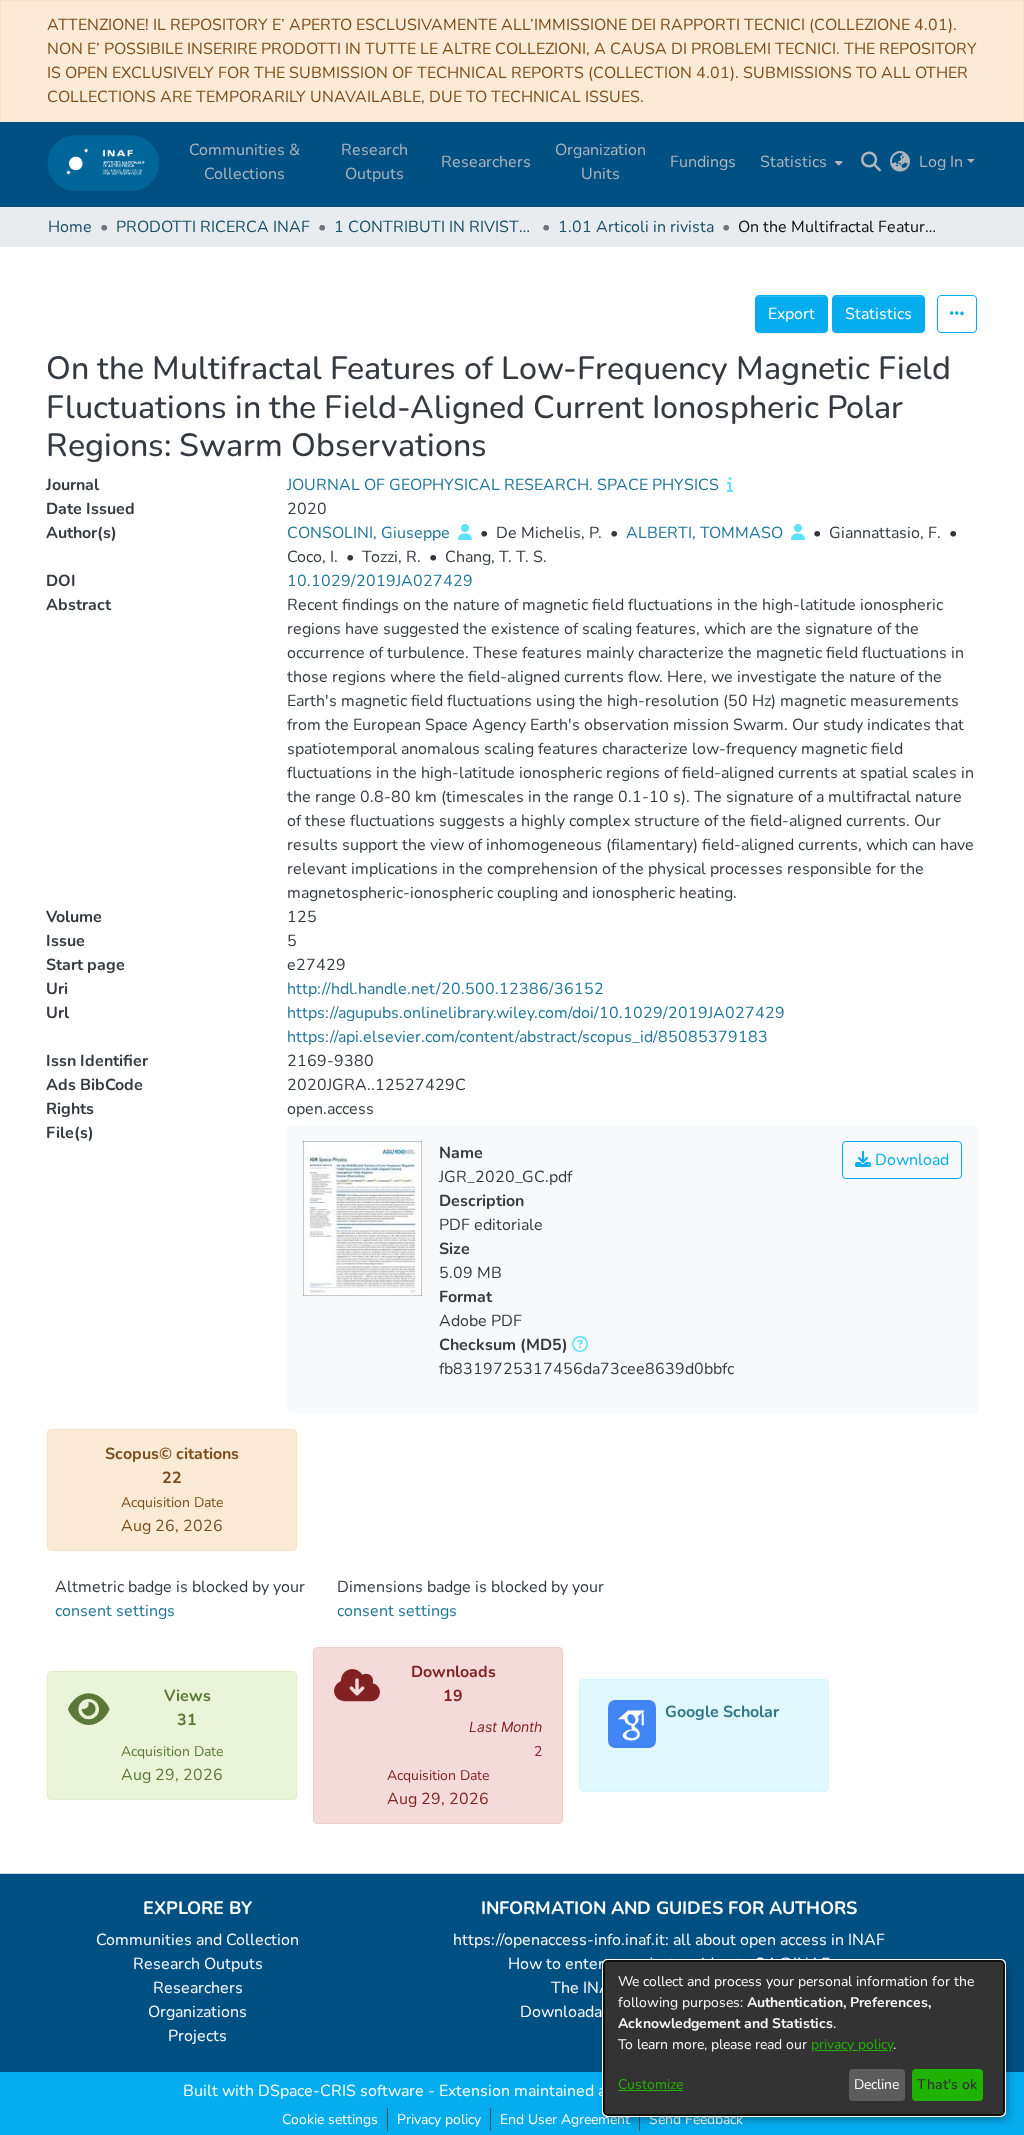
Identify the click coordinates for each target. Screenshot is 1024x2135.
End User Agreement (565, 2119)
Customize (650, 2084)
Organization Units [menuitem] (600, 162)
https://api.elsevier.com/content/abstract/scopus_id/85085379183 (527, 1037)
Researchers (198, 1988)
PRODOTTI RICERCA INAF (213, 227)
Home (70, 227)
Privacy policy (439, 2119)
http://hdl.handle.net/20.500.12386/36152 (445, 989)
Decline (876, 2084)
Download (910, 1160)
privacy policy (852, 2044)
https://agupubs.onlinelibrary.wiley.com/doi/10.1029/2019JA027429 (536, 1013)
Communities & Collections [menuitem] (244, 162)
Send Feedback (696, 2119)
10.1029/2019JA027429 (380, 581)
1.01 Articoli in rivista (636, 227)
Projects (197, 2036)
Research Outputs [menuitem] (374, 162)
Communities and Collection (197, 1940)
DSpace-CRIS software (341, 2091)
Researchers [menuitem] (486, 162)
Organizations (197, 2012)
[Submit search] (871, 162)
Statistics (878, 314)
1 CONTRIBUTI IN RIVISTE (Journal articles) (434, 227)
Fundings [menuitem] (703, 162)
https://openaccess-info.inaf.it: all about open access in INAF (669, 1940)
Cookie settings (330, 2119)
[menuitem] (799, 162)
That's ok (947, 2084)
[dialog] (804, 2038)
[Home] (103, 162)
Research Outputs (198, 1964)
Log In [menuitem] (941, 162)
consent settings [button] (115, 1611)
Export (791, 314)
